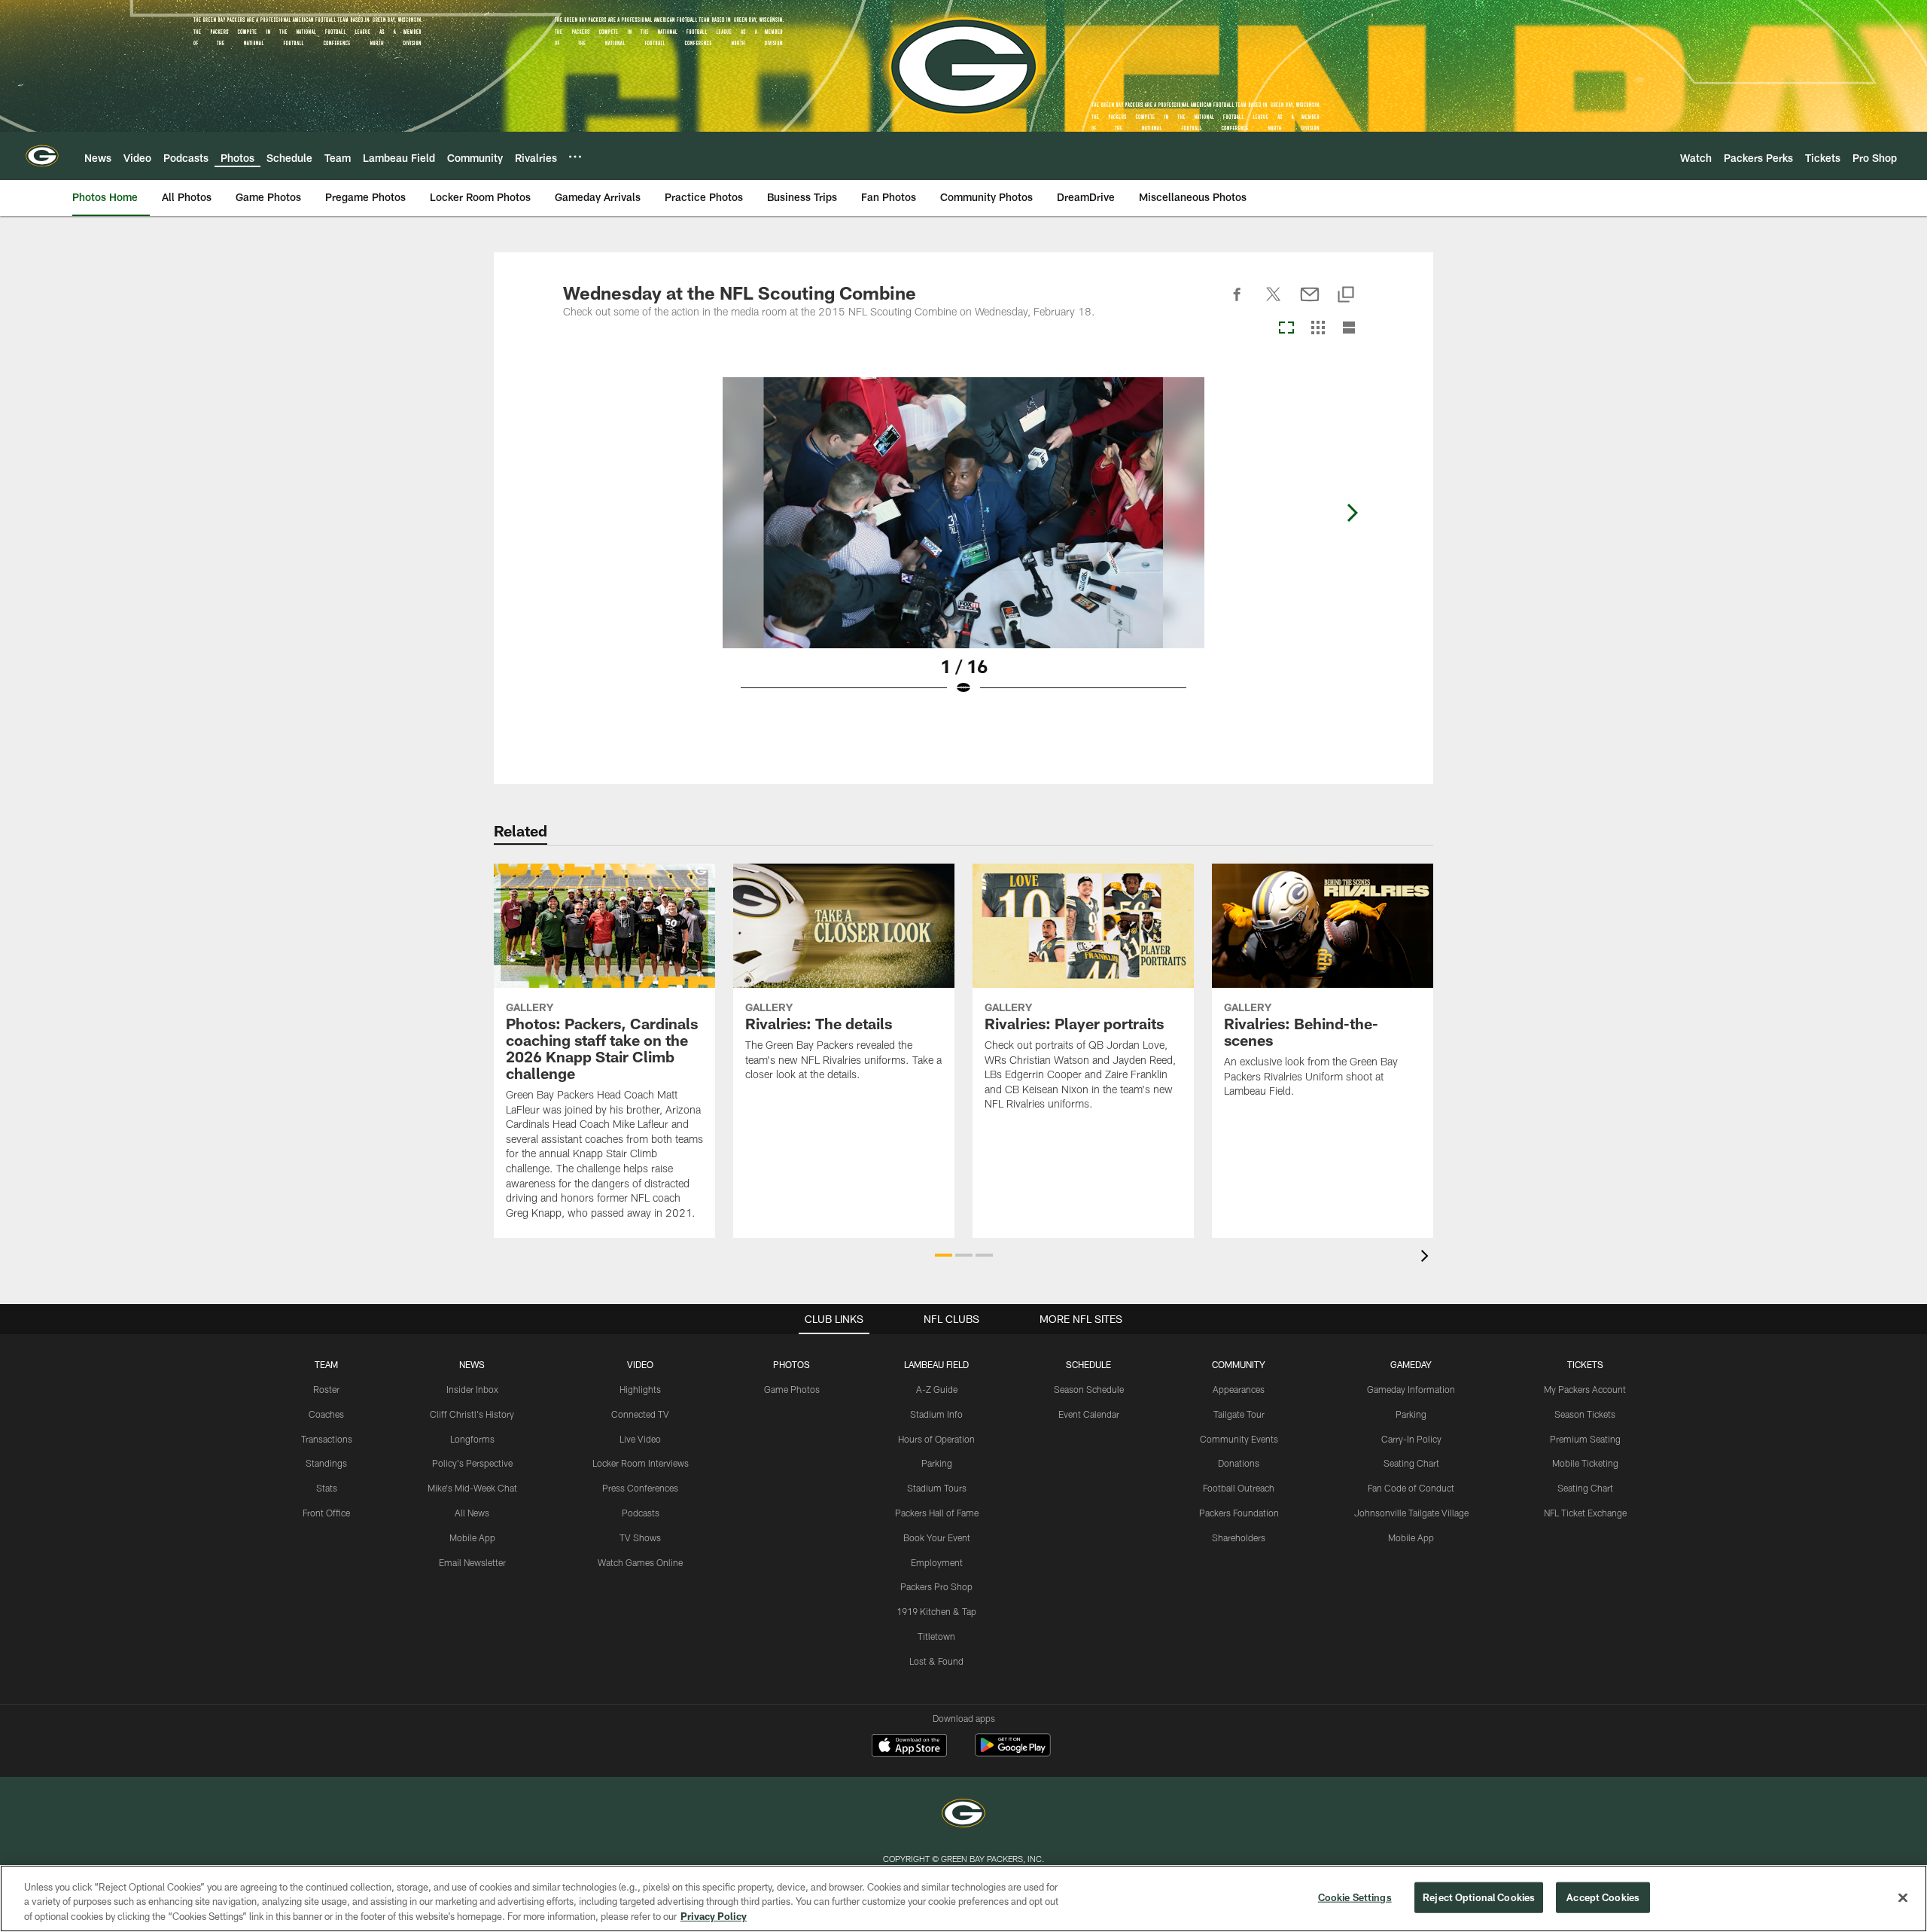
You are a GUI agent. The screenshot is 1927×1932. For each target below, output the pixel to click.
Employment (937, 1562)
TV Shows (640, 1537)
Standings (326, 1463)
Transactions (327, 1439)
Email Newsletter (472, 1562)
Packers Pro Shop (936, 1586)
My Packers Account (1585, 1389)
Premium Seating (1585, 1439)
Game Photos (792, 1389)
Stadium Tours (937, 1488)
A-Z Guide (937, 1389)
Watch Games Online (640, 1562)
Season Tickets (1585, 1414)
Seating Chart (1411, 1463)
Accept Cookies (1603, 1897)
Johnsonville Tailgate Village (1411, 1513)
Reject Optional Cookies (1479, 1897)
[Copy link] (1346, 296)
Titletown (936, 1636)
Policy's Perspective (472, 1463)
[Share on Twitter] (1274, 303)
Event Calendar (1089, 1414)
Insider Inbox (472, 1389)
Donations (1239, 1463)
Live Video (640, 1439)
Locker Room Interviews (641, 1463)
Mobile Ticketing (1585, 1463)
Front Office (326, 1513)
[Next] (1352, 513)
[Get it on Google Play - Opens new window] (1013, 1752)
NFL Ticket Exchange (1585, 1513)
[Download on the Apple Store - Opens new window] (909, 1747)
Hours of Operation (936, 1439)
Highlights (640, 1389)
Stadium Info (936, 1414)
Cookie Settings (1355, 1897)
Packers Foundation (1239, 1513)
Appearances (1239, 1389)
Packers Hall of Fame (937, 1513)
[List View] (1349, 329)
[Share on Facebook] (1237, 303)
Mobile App (472, 1537)
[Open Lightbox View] (963, 546)
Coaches (326, 1414)
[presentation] (1427, 1258)
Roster (326, 1389)
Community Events (1239, 1439)
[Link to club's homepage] (42, 156)
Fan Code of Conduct (1411, 1488)
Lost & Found (936, 1661)
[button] (944, 1255)
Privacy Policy (714, 1916)
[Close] (1903, 1897)
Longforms (472, 1439)
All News (472, 1513)
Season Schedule (1089, 1389)
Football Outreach (1239, 1488)
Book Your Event (937, 1537)
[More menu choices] (575, 157)
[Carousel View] (1286, 329)
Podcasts (641, 1513)
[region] (963, 1898)
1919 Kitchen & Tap (936, 1611)
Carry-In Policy (1411, 1439)
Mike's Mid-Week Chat (472, 1488)
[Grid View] (1318, 329)
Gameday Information (1411, 1389)
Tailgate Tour (1239, 1414)
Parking (937, 1463)
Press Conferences (640, 1488)
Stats (327, 1488)
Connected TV (640, 1414)
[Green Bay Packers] (963, 1815)
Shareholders (1239, 1537)
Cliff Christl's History (472, 1414)
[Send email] (1310, 303)
